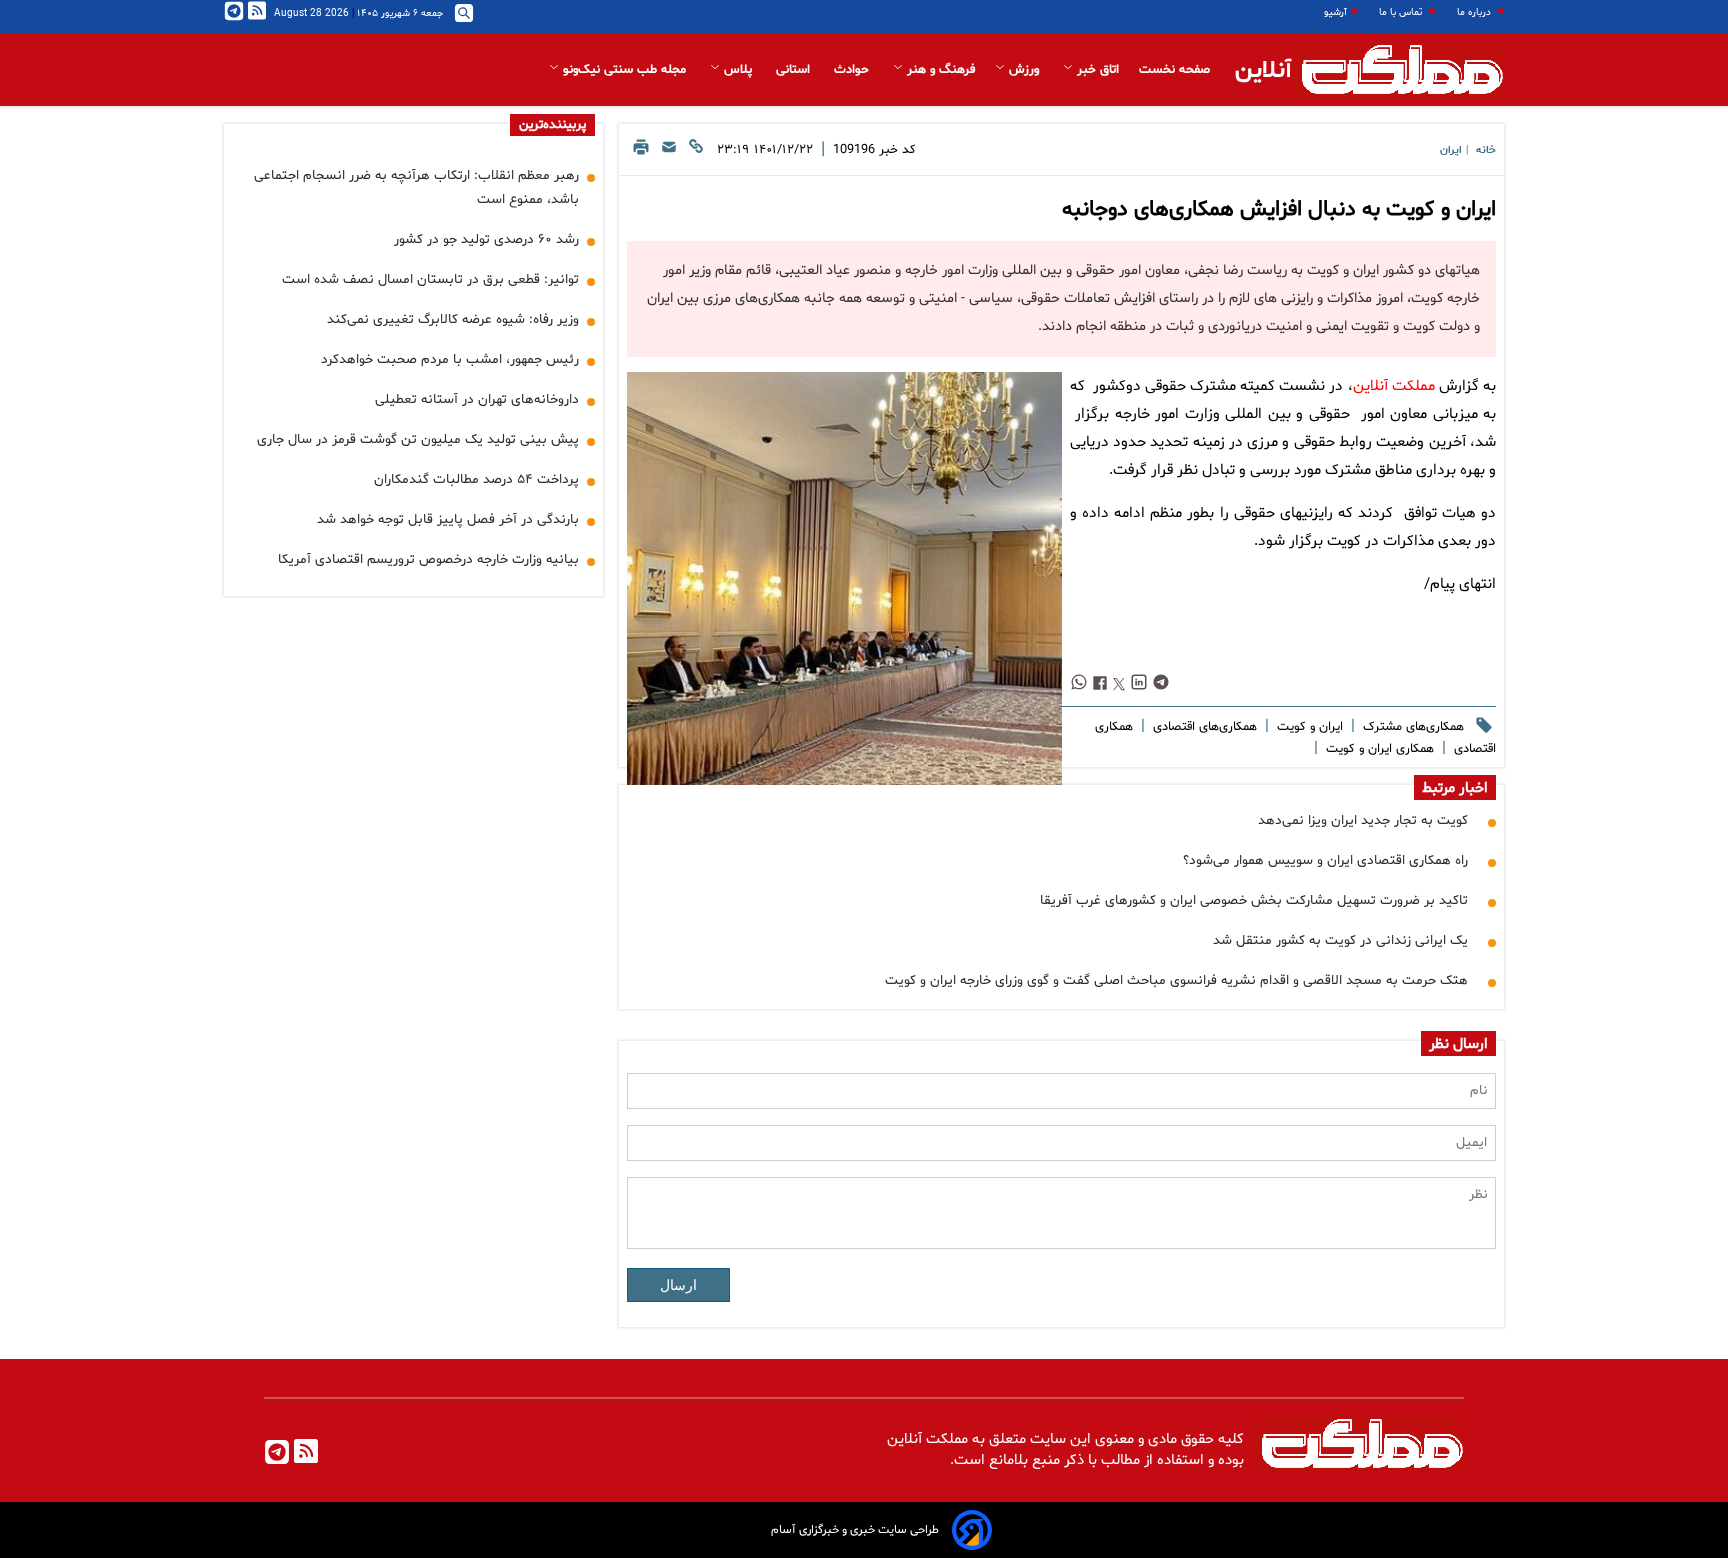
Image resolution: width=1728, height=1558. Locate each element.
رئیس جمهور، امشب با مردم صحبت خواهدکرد (450, 359)
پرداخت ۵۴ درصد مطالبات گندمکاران (476, 479)
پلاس (738, 70)
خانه (1486, 150)
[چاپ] (641, 152)
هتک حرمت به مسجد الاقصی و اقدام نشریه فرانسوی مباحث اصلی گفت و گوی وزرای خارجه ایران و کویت (1176, 980)
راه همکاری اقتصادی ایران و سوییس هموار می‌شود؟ (1325, 860)
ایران (1451, 150)
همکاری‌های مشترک (1411, 727)
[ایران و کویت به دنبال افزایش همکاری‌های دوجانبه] (844, 598)
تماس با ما (1402, 12)
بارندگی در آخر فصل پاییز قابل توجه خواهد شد (448, 519)
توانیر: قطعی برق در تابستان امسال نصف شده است (430, 279)
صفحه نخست (1174, 70)
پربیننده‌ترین (552, 125)
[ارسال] (669, 152)
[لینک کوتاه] (696, 152)
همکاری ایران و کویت (1378, 749)
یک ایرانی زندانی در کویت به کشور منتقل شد (1340, 940)
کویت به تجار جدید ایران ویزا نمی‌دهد (1363, 820)
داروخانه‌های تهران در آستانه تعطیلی (477, 399)
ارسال (678, 1285)
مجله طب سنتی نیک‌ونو (624, 70)
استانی (795, 70)
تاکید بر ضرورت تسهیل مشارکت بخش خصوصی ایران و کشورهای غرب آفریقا (1254, 900)
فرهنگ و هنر (939, 70)
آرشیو (1335, 12)
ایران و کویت (1308, 727)
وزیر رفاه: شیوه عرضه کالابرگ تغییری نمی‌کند (453, 319)
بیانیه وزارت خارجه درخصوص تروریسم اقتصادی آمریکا (428, 559)
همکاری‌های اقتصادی (1203, 727)
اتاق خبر (1096, 70)
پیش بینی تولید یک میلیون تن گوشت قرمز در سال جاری (418, 439)
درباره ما (1475, 12)
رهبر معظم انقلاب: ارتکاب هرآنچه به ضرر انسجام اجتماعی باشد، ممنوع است (416, 187)
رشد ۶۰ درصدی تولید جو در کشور (486, 239)
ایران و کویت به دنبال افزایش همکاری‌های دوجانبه (1279, 210)
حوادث (853, 70)
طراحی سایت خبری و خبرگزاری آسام (855, 1530)
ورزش (1024, 70)
